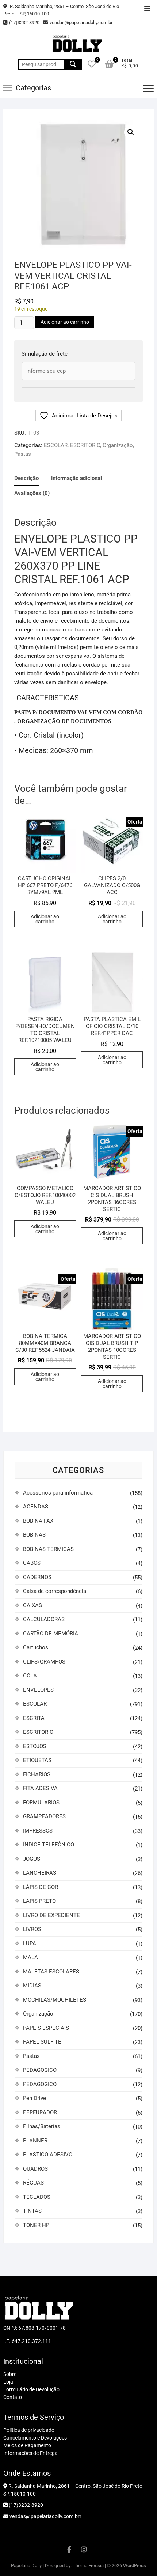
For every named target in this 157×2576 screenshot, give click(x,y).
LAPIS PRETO (39, 1901)
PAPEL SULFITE (42, 2042)
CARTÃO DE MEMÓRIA (51, 1634)
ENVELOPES (38, 1690)
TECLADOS (37, 2197)
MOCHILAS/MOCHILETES (55, 2000)
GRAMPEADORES (44, 1816)
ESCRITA (34, 1718)
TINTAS (32, 2211)
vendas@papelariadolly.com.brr (45, 2516)
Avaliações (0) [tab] (32, 493)
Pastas (23, 454)
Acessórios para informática (58, 1493)
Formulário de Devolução (31, 2389)
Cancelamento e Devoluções (35, 2438)
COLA (30, 1676)
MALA (30, 1957)
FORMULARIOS (41, 1803)
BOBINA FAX (38, 1521)
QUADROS (35, 2169)
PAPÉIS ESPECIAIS (46, 2028)
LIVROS (32, 1929)
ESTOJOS (35, 1746)
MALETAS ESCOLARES (51, 1972)
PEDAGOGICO (40, 2084)
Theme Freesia (88, 2566)
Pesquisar (73, 64)
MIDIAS (32, 1986)
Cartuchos (36, 1647)
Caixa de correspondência (55, 1591)
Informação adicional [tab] (76, 478)
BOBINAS (34, 1535)
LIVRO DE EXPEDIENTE (51, 1915)
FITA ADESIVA (40, 1788)
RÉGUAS (33, 2183)
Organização (118, 445)
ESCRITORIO (85, 445)
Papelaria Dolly (26, 2566)
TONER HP (36, 2225)
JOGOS (32, 1859)
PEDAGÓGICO (40, 2070)
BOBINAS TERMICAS (48, 1549)
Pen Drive (35, 2098)
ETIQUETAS (37, 1760)
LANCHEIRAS (40, 1873)
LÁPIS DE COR (41, 1887)
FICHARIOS (37, 1774)
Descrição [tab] (26, 478)
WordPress (135, 2566)
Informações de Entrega (30, 2453)
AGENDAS (36, 1507)
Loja (8, 2382)
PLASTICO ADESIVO (48, 2155)
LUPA (30, 1943)
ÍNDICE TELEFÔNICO (49, 1845)
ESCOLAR (56, 445)
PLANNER (35, 2141)
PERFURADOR (40, 2112)
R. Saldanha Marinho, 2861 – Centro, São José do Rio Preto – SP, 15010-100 (61, 10)
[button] (131, 132)
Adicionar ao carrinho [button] (45, 919)
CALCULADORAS (44, 1619)
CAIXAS (32, 1605)
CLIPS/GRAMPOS (44, 1662)
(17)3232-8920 (24, 23)
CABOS (32, 1563)
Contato (13, 2397)
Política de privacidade (29, 2430)
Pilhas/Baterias (42, 2126)
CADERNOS (37, 1577)
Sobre (10, 2374)
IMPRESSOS (38, 1831)
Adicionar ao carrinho (65, 322)
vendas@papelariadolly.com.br (81, 23)
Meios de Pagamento (27, 2445)
